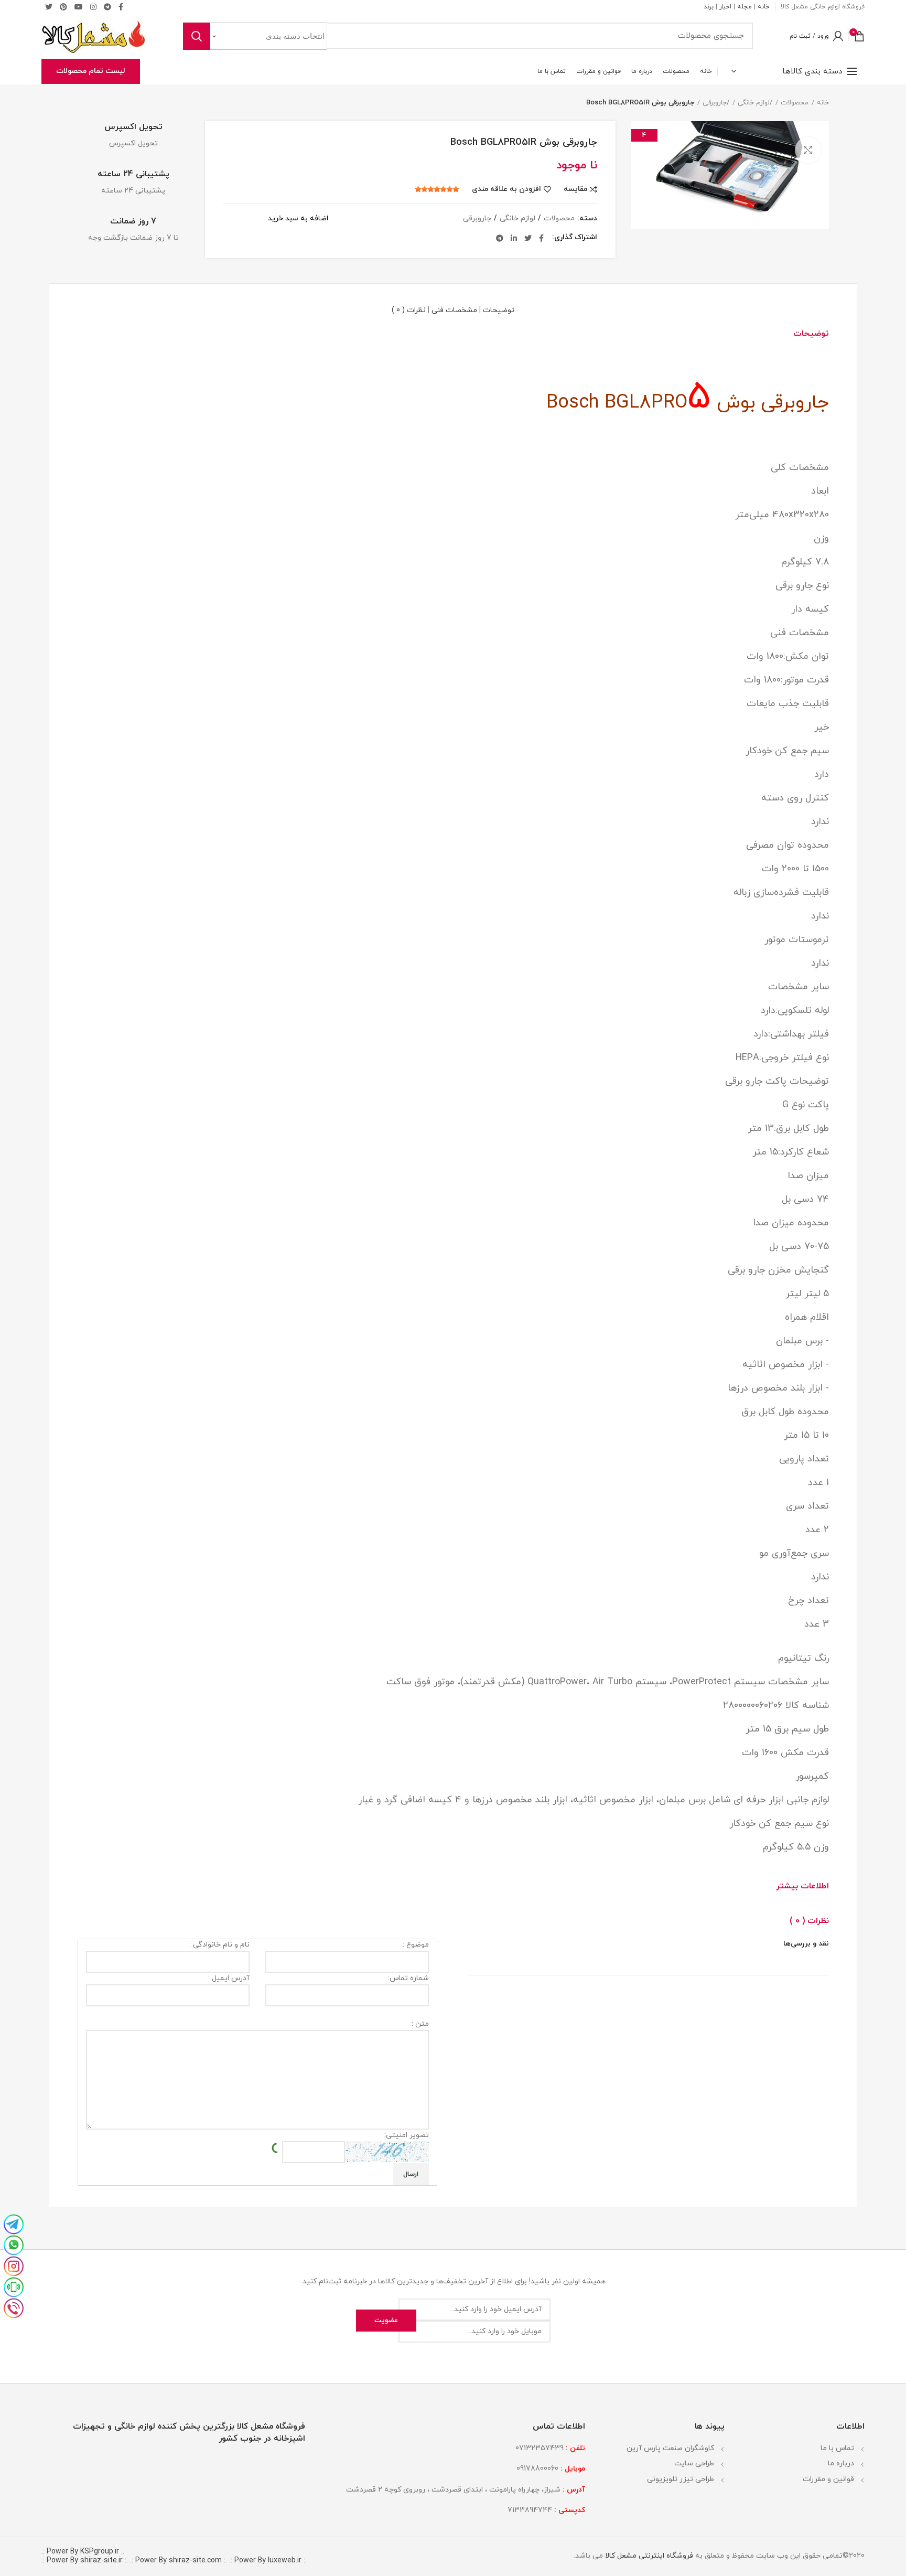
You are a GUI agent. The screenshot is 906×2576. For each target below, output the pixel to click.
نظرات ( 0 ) (409, 310)
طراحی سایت (694, 2463)
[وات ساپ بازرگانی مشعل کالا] (14, 2244)
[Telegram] (107, 7)
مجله (745, 7)
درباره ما (841, 2463)
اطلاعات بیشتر (802, 1886)
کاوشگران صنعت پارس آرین (670, 2448)
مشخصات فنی (454, 310)
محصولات (795, 103)
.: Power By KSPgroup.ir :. (83, 2552)
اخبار (725, 7)
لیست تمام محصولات (91, 71)
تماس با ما (837, 2448)
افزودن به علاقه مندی (506, 189)
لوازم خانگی (754, 103)
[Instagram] (93, 7)
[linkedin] (514, 238)
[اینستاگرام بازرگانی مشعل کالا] (14, 2265)
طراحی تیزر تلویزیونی (681, 2479)
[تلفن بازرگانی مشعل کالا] (14, 2307)
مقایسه (575, 189)
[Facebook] (541, 238)
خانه (764, 7)
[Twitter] (49, 7)
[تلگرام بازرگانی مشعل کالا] (14, 2223)
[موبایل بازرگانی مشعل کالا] (14, 2286)
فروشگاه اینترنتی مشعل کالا (648, 2556)
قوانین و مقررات (828, 2479)
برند (709, 7)
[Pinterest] (63, 7)
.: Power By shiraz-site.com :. (179, 2561)
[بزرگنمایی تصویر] (808, 150)
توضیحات (499, 310)
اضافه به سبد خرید (298, 219)
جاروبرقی (715, 103)
